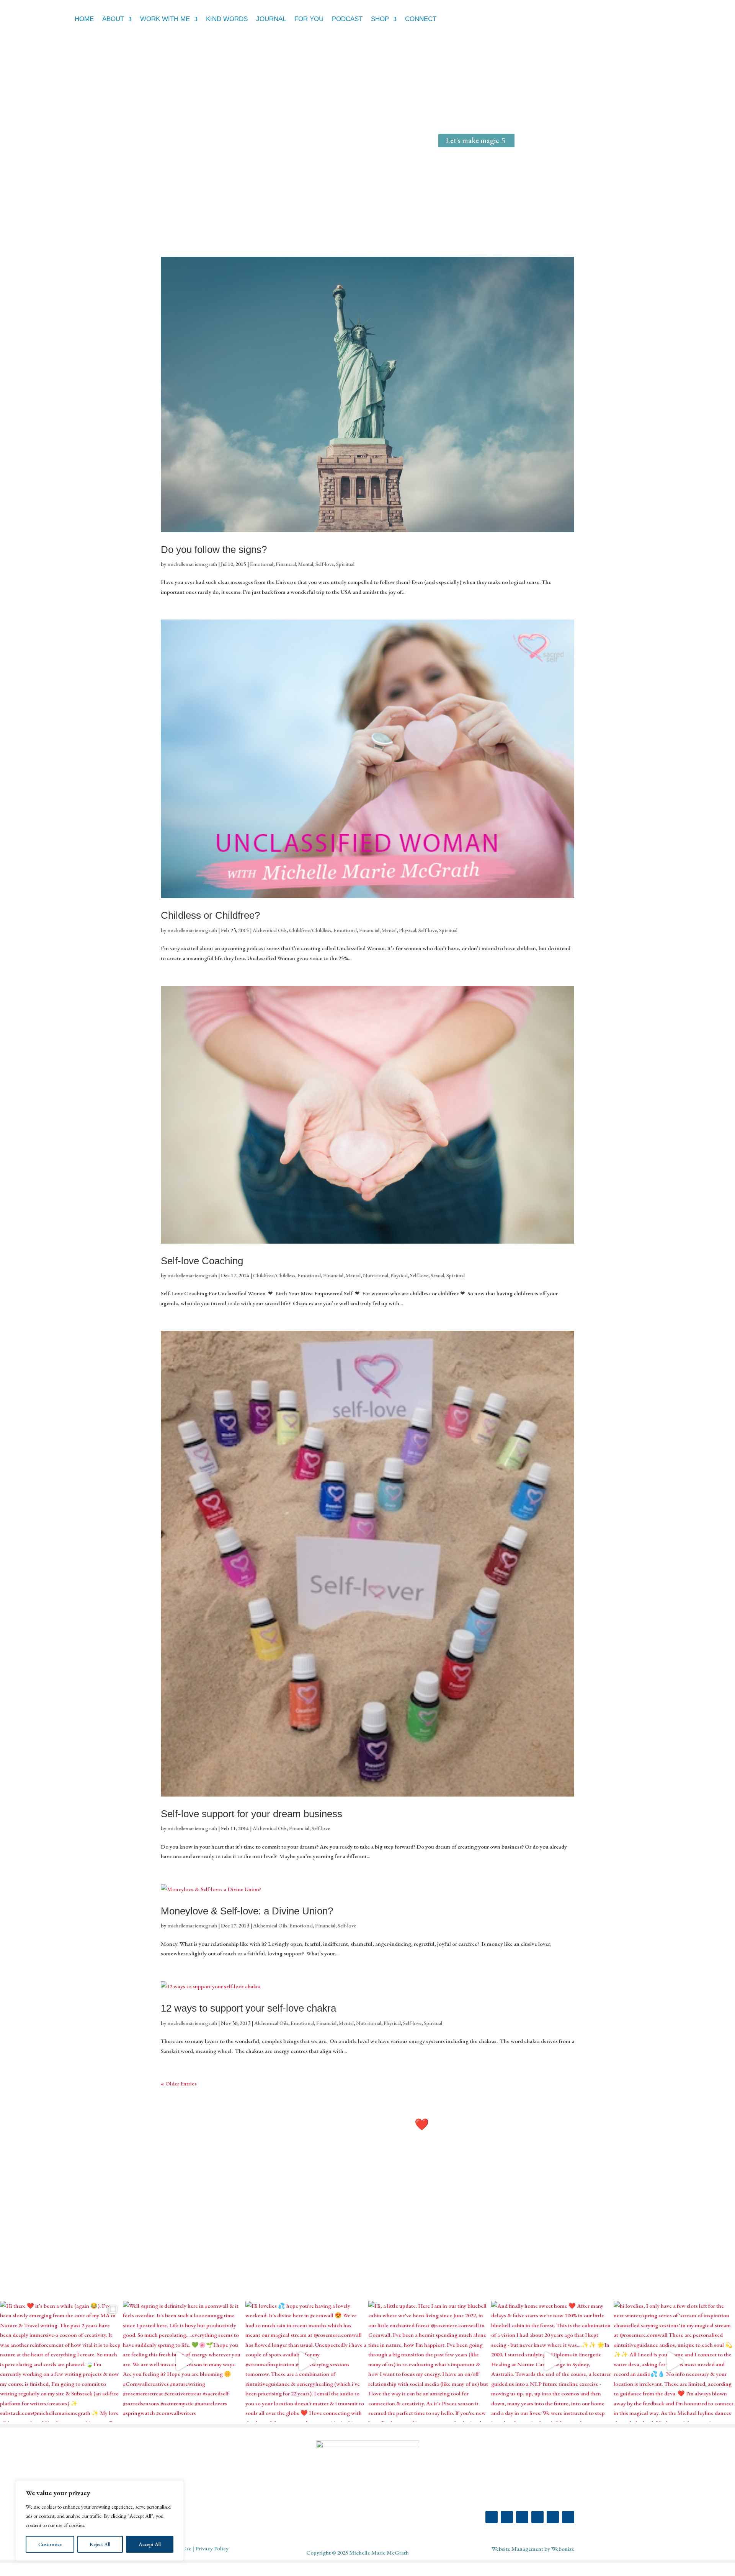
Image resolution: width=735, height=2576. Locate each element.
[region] (100, 2521)
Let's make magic (473, 140)
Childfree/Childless (310, 930)
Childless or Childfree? (210, 915)
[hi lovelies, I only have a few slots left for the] (674, 2362)
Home (84, 19)
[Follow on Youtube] (553, 2517)
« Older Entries (179, 2083)
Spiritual (345, 564)
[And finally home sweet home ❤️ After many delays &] (552, 2362)
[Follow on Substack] (568, 2517)
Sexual (437, 1275)
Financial (286, 564)
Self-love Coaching (202, 1261)
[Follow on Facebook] (507, 2517)
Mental (306, 564)
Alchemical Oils (270, 930)
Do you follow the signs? (214, 549)
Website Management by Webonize (533, 2549)
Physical (408, 930)
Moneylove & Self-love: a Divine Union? (247, 1911)
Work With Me (165, 19)
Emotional (262, 564)
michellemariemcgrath (192, 564)
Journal (271, 19)
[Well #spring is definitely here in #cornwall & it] (184, 2362)
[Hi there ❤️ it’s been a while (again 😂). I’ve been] (61, 2362)
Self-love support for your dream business (252, 1814)
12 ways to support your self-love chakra (248, 2008)
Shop (380, 19)
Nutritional (376, 1275)
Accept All (150, 2544)
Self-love (325, 564)
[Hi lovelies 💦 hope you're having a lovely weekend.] (306, 2362)
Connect (421, 19)
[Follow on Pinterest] (522, 2517)
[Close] (176, 2487)
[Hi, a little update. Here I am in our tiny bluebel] (429, 2362)
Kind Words (227, 19)
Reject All (100, 2544)
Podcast (347, 19)
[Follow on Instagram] (492, 2517)
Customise (50, 2544)
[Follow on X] (537, 2517)
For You (309, 19)
